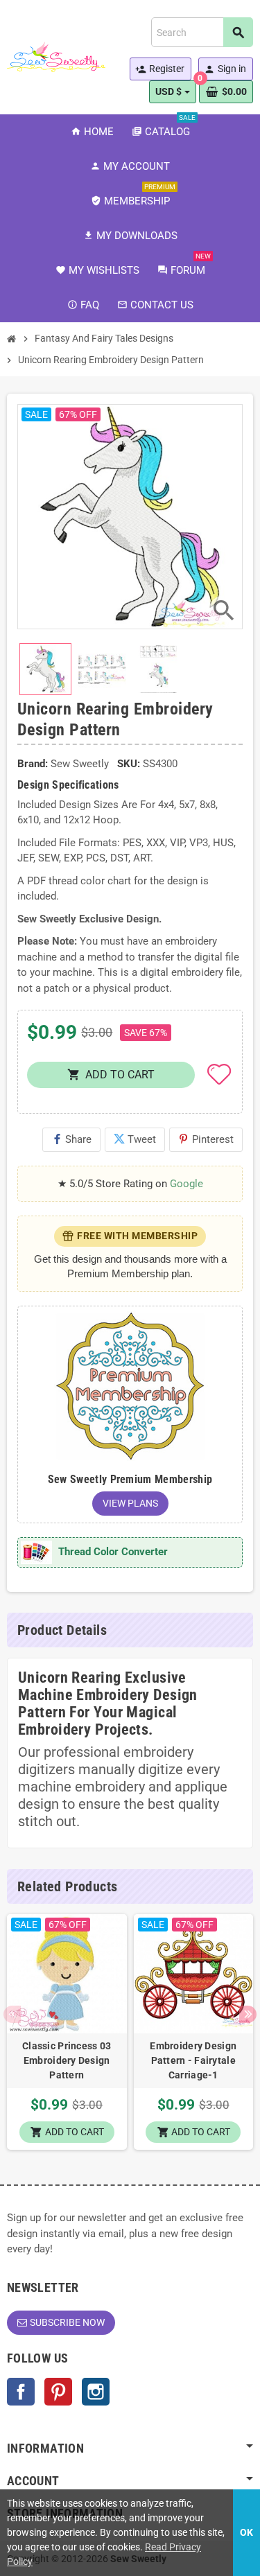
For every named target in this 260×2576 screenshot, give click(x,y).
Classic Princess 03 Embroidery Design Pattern (67, 2060)
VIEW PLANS (130, 1503)
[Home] (12, 339)
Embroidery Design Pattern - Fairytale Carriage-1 (193, 2060)
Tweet (135, 1139)
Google (187, 1184)
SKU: (129, 764)
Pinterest (206, 1139)
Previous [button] (12, 2014)
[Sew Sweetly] (56, 56)
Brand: (33, 764)
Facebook (21, 2392)
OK (246, 2532)
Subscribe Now (67, 2322)
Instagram (96, 2392)
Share (71, 1139)
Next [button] (248, 2014)
